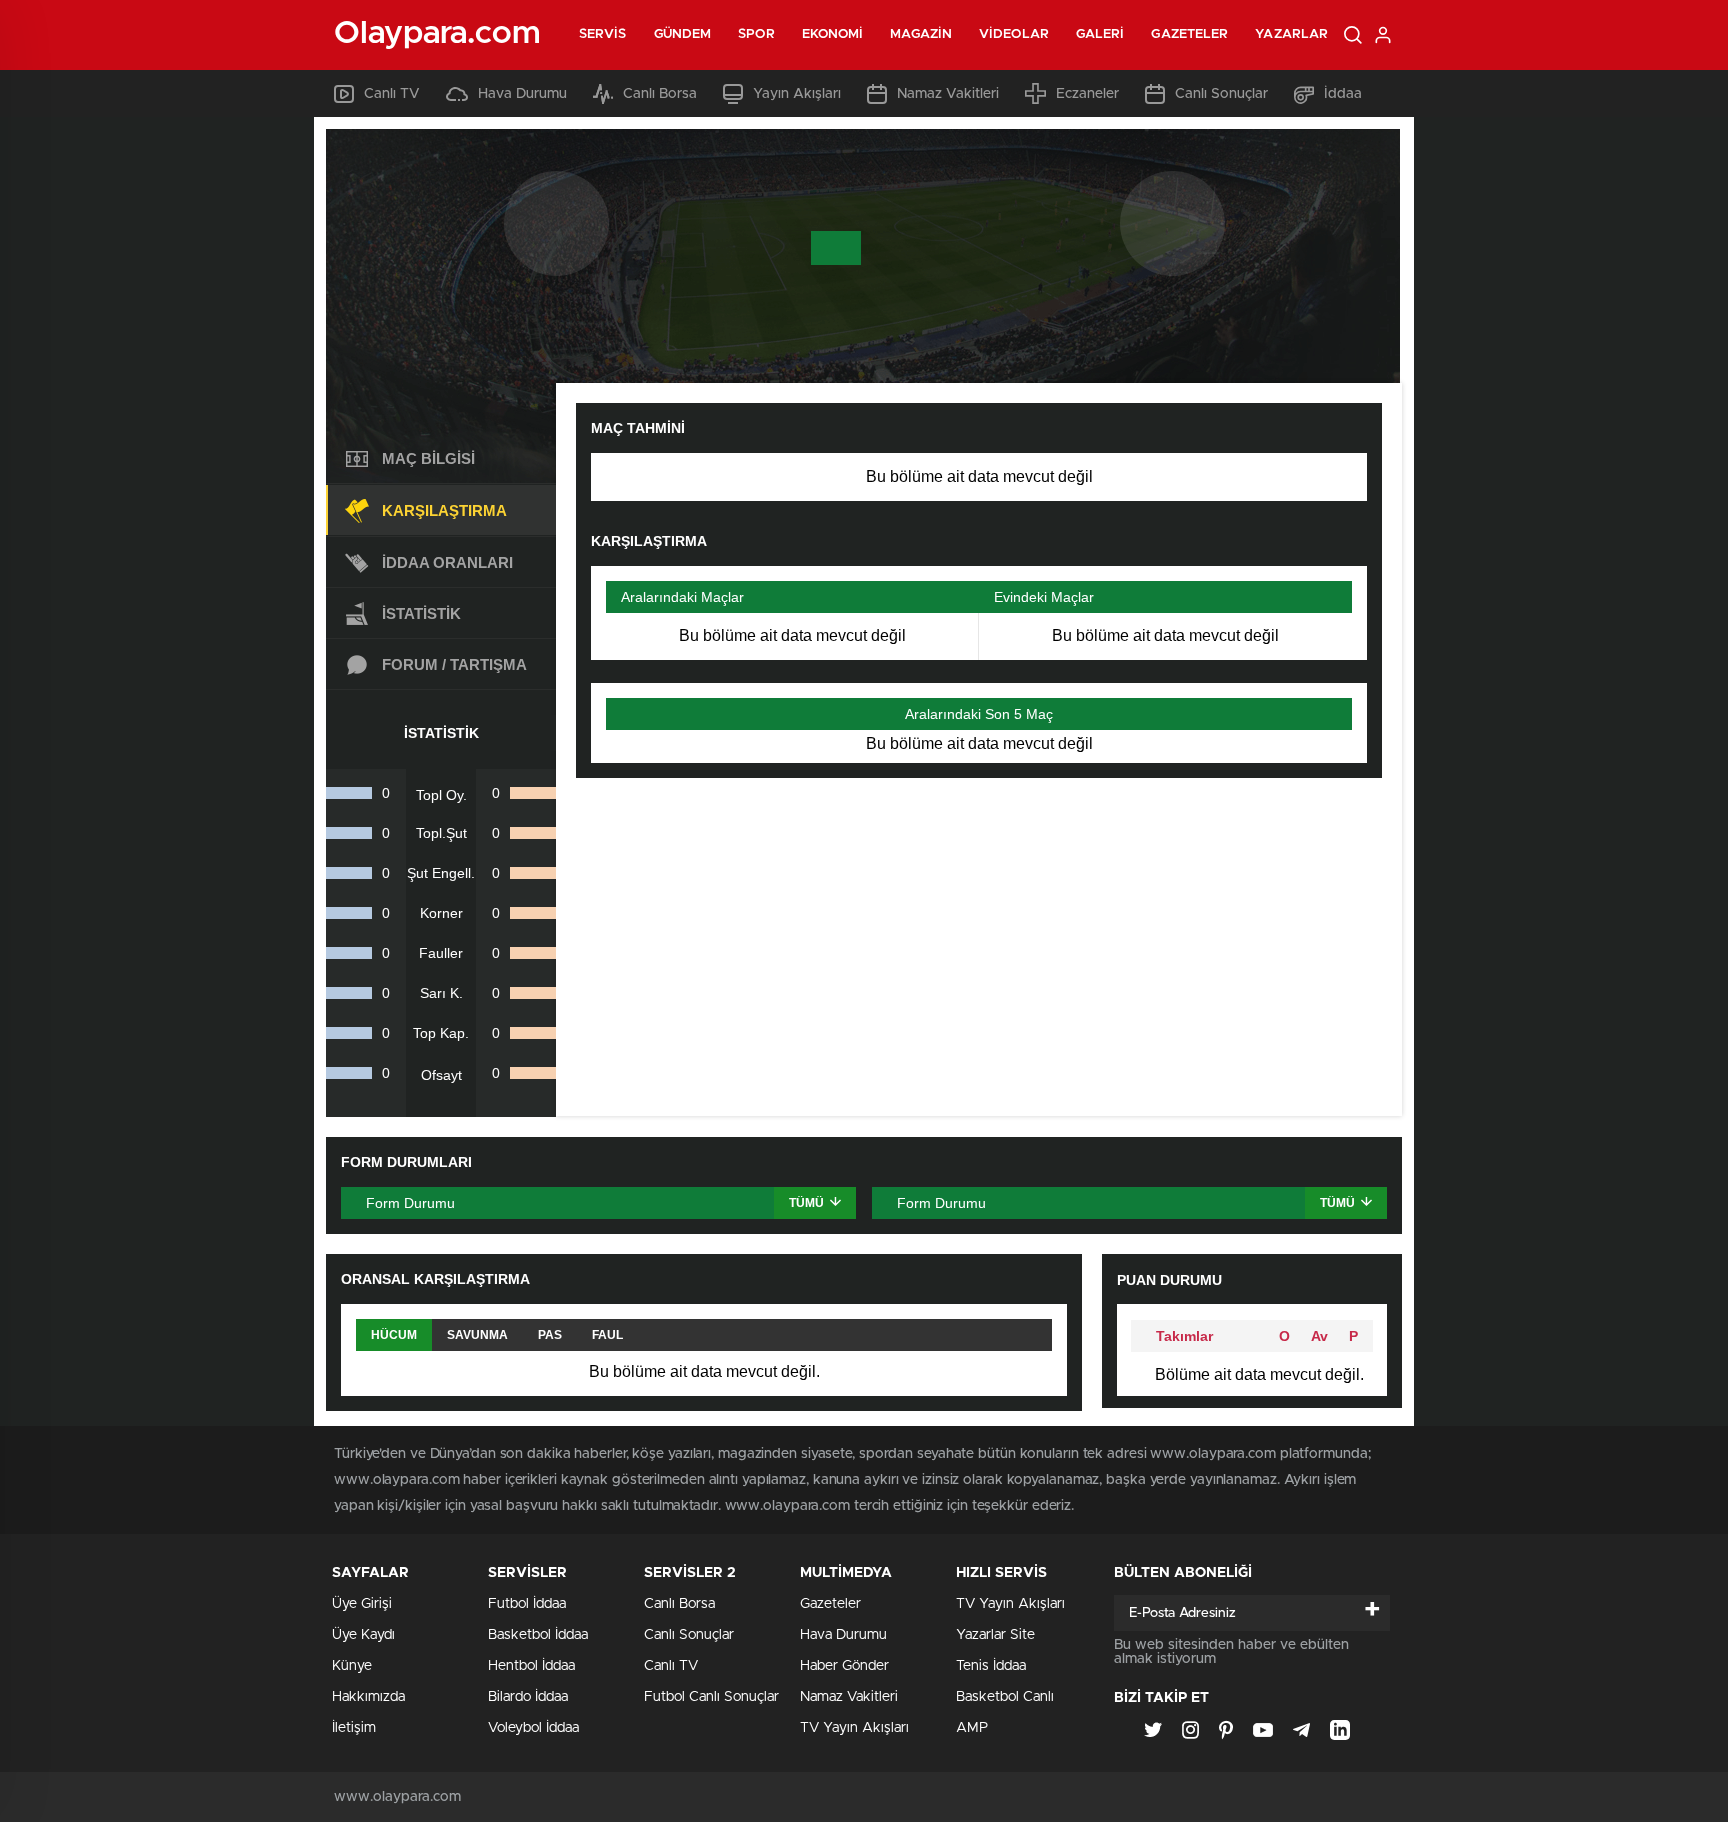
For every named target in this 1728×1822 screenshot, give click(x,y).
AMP (972, 1728)
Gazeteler (1189, 34)
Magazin (921, 34)
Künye (352, 1666)
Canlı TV (392, 94)
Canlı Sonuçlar (1221, 94)
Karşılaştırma (444, 510)
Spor (756, 34)
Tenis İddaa (991, 1666)
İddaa (1343, 94)
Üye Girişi (362, 1604)
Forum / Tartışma (454, 664)
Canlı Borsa (660, 94)
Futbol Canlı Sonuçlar (711, 1697)
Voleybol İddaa (533, 1728)
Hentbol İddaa (531, 1666)
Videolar (1014, 34)
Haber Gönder (844, 1666)
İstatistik (421, 613)
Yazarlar (1291, 34)
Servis (603, 34)
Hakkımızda (368, 1697)
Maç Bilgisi (428, 458)
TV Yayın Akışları (854, 1728)
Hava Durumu (522, 94)
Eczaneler (1087, 94)
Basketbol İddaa (538, 1635)
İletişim (354, 1728)
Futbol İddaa (527, 1604)
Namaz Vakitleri (948, 94)
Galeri (1100, 34)
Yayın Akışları (797, 94)
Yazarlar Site (995, 1635)
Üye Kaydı (363, 1635)
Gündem (683, 34)
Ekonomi (833, 34)
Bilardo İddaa (528, 1697)
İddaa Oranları (447, 562)
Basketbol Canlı (1005, 1697)
